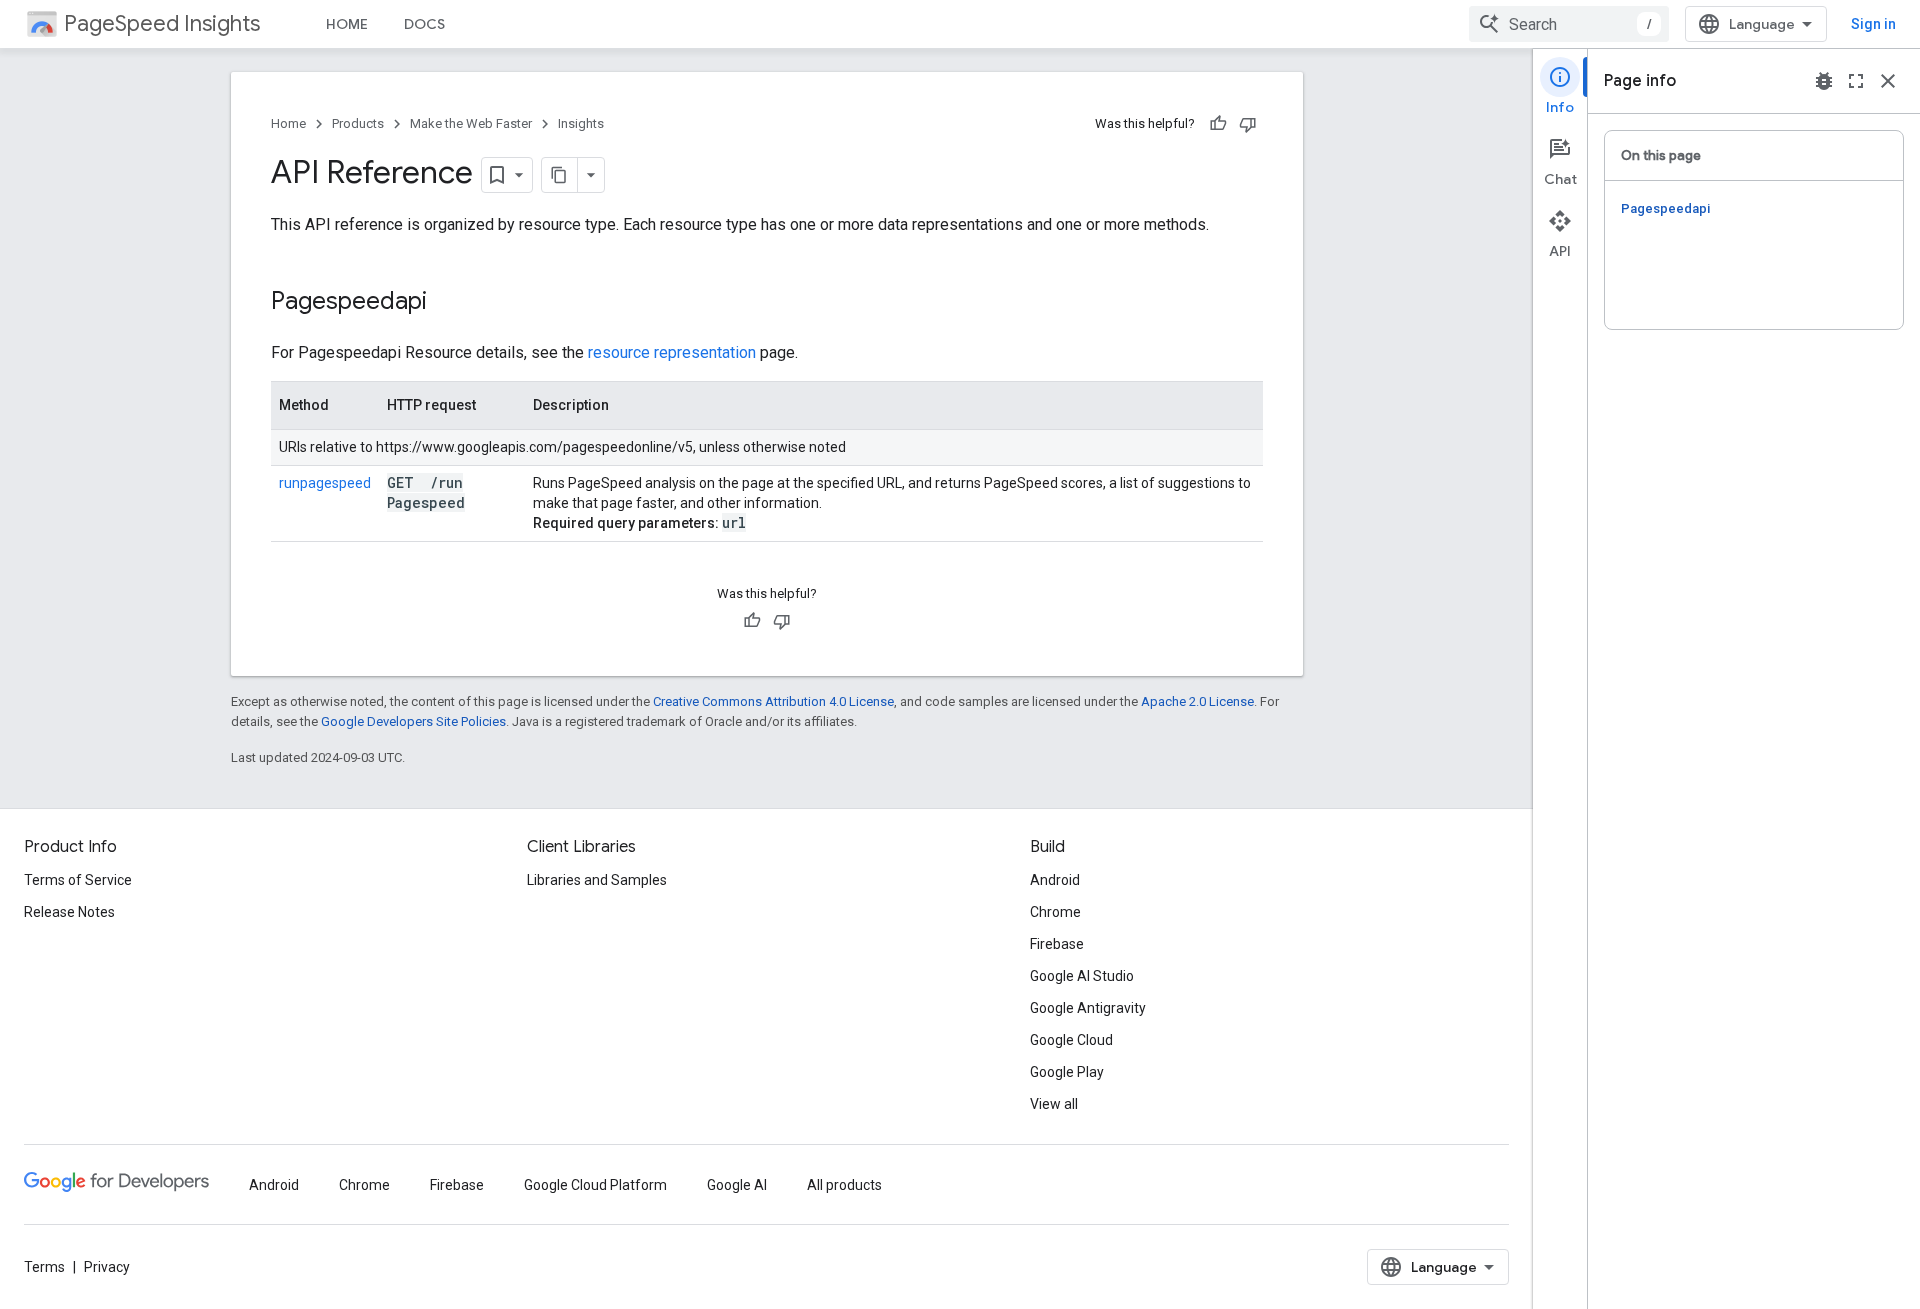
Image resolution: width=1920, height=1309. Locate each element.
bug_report (1824, 81)
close (1888, 81)
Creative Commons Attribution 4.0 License (773, 701)
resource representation (672, 352)
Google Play (1067, 1072)
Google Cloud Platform (595, 1185)
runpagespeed (325, 483)
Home (288, 123)
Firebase (1057, 944)
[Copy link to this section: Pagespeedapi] (453, 303)
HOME (347, 24)
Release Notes (69, 912)
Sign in (1873, 24)
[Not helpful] (1248, 124)
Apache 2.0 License (1197, 701)
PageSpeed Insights (162, 23)
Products (358, 123)
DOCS (424, 24)
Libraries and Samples (597, 880)
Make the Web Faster (471, 123)
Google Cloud (1071, 1040)
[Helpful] (1218, 124)
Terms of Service (78, 880)
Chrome (1055, 912)
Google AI (737, 1185)
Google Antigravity (1088, 1008)
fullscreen (1856, 81)
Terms (44, 1267)
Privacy (107, 1267)
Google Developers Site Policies (413, 721)
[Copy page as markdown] (560, 175)
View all (1054, 1104)
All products (844, 1185)
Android (1055, 880)
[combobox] (1569, 24)
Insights (581, 123)
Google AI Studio (1082, 976)
